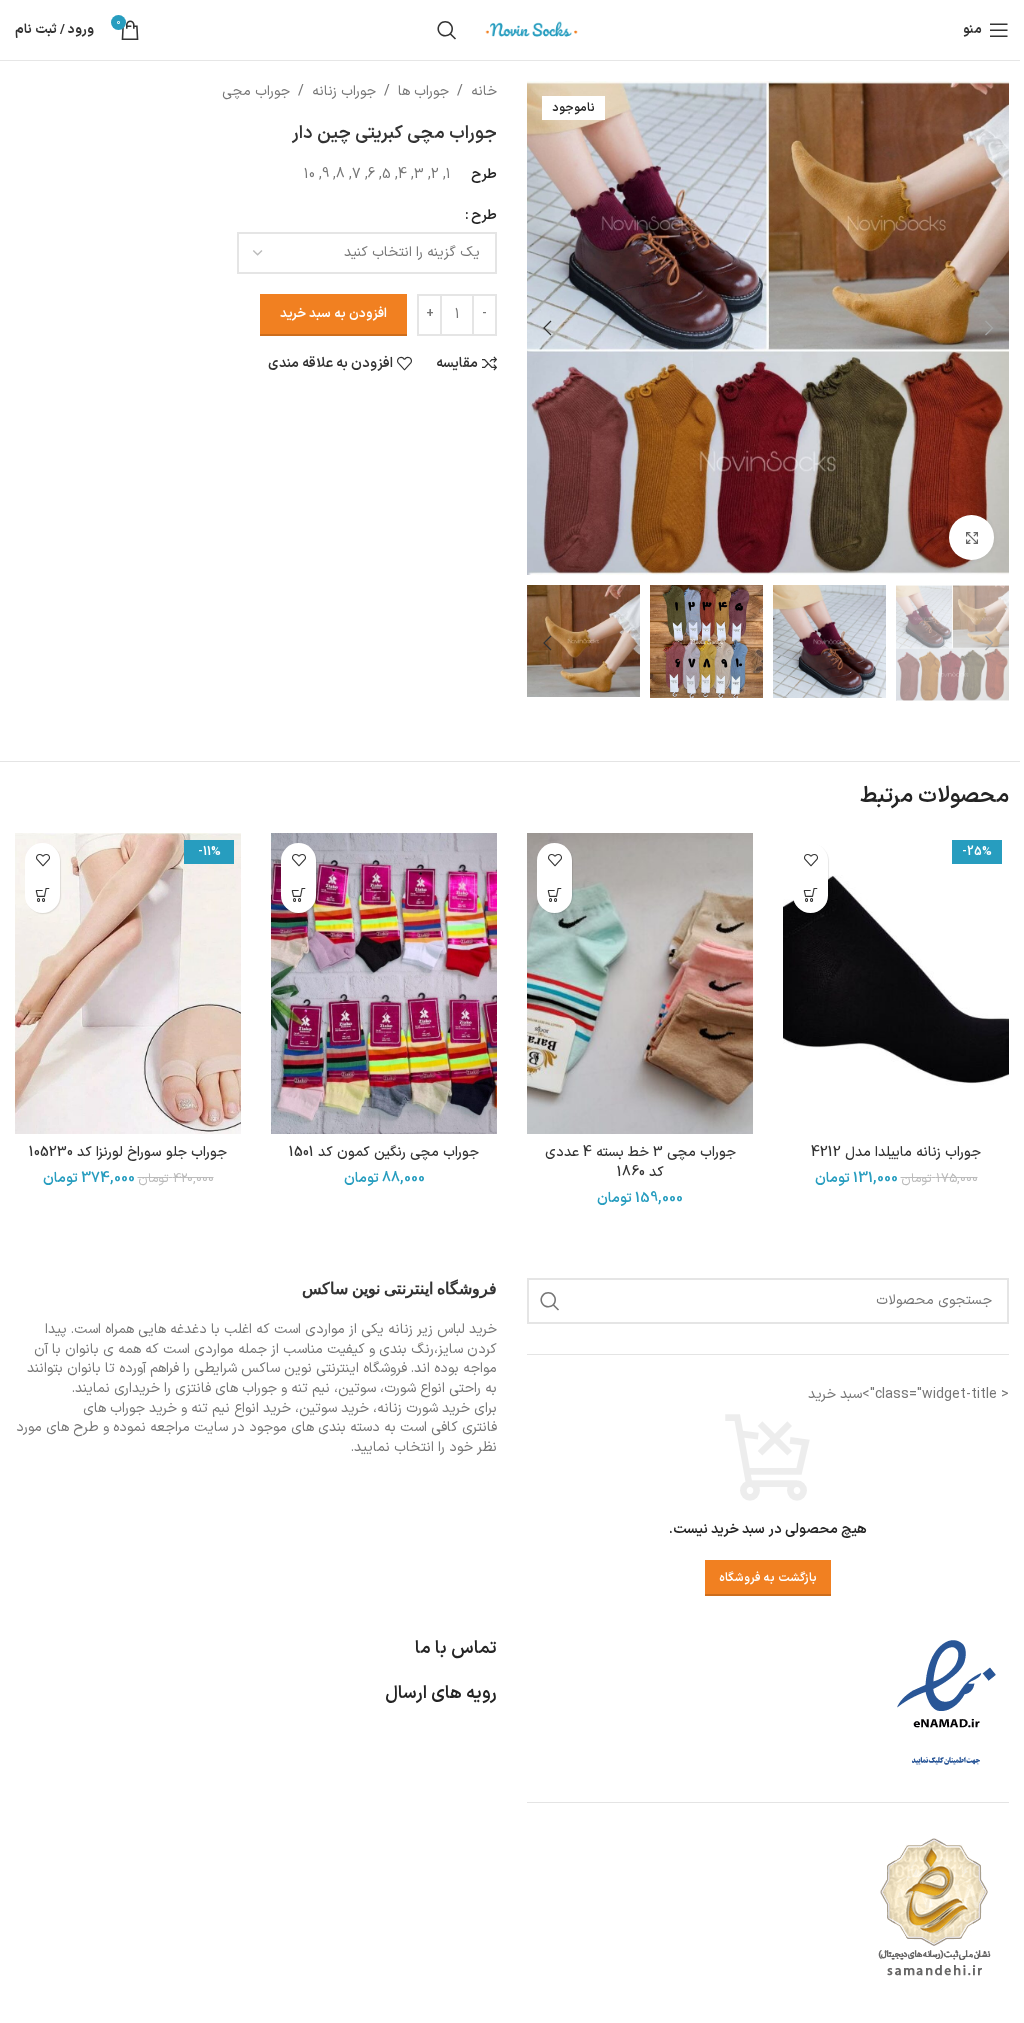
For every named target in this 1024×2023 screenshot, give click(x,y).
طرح (484, 215)
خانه (484, 91)
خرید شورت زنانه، (421, 1408)
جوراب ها (423, 91)
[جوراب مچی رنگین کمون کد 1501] (384, 983)
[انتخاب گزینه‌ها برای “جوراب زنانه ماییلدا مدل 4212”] (810, 895)
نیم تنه (210, 1408)
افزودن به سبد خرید (333, 314)
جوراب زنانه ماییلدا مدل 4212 (896, 1152)
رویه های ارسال (441, 1693)
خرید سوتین (334, 1408)
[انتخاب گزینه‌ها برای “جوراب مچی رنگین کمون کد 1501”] (298, 895)
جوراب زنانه (344, 91)
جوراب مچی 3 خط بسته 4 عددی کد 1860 (640, 1162)
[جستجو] (447, 30)
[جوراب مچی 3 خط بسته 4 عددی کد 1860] (640, 983)
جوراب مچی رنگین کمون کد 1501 (384, 1152)
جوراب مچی (256, 91)
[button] (989, 328)
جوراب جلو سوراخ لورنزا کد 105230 (128, 1152)
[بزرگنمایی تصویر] (971, 537)
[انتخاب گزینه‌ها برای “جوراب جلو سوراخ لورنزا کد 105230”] (42, 895)
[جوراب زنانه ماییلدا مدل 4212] (896, 983)
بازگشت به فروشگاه (768, 1578)
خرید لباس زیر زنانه (442, 1329)
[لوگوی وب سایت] (532, 29)
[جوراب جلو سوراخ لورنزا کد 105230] (128, 983)
